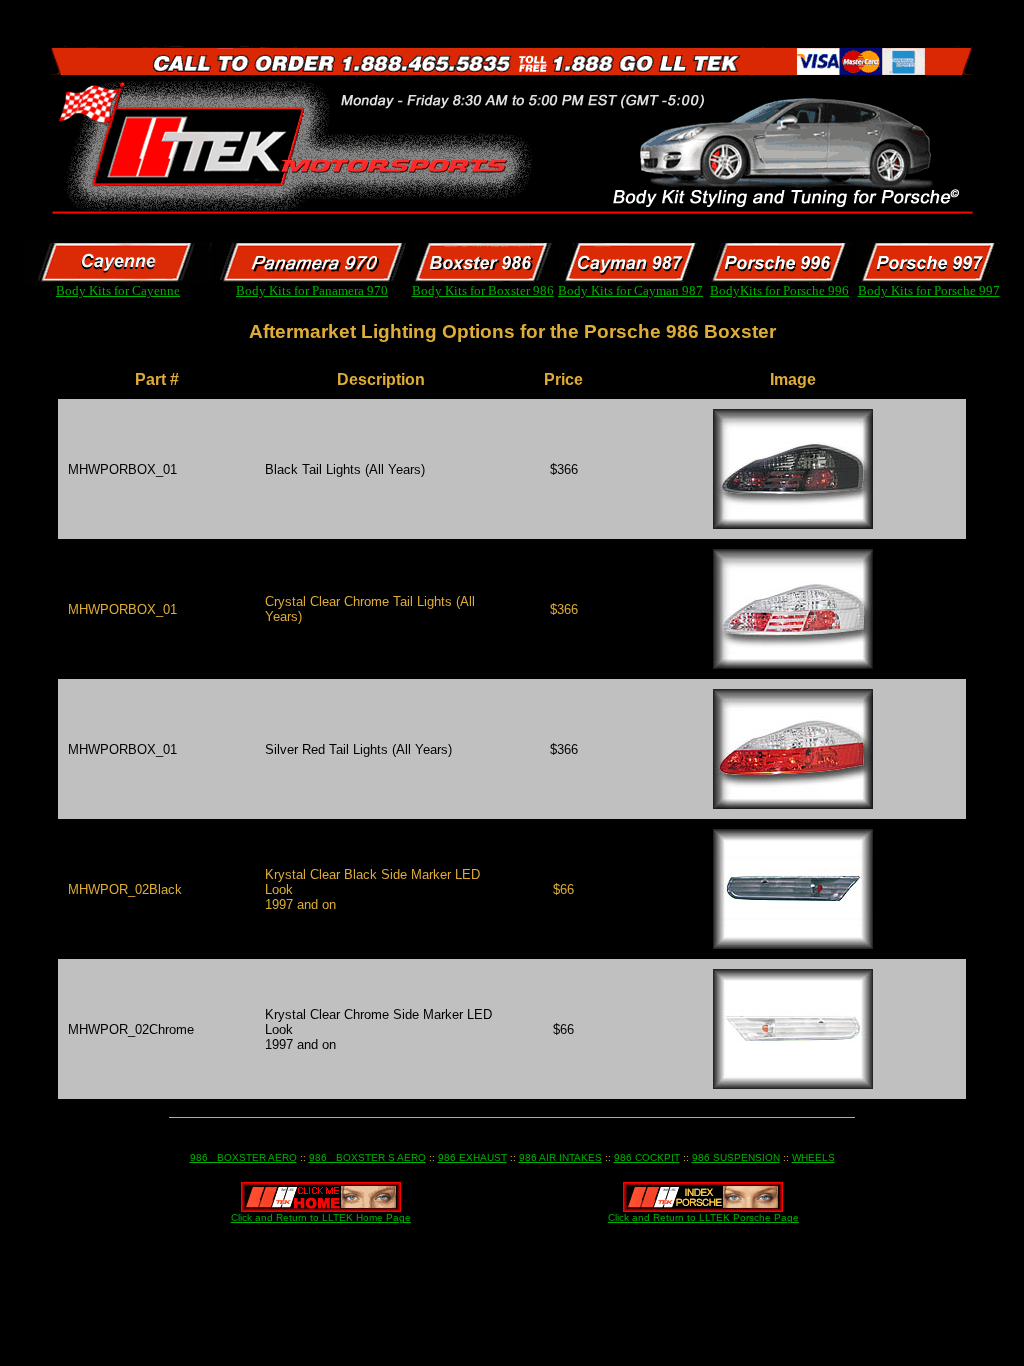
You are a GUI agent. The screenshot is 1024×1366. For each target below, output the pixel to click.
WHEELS (813, 1157)
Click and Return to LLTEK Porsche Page (703, 1217)
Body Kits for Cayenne (118, 290)
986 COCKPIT (647, 1157)
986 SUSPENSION (736, 1157)
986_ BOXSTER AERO (243, 1157)
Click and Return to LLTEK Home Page (321, 1217)
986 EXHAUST (472, 1157)
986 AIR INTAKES (560, 1157)
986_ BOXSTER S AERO (367, 1157)
